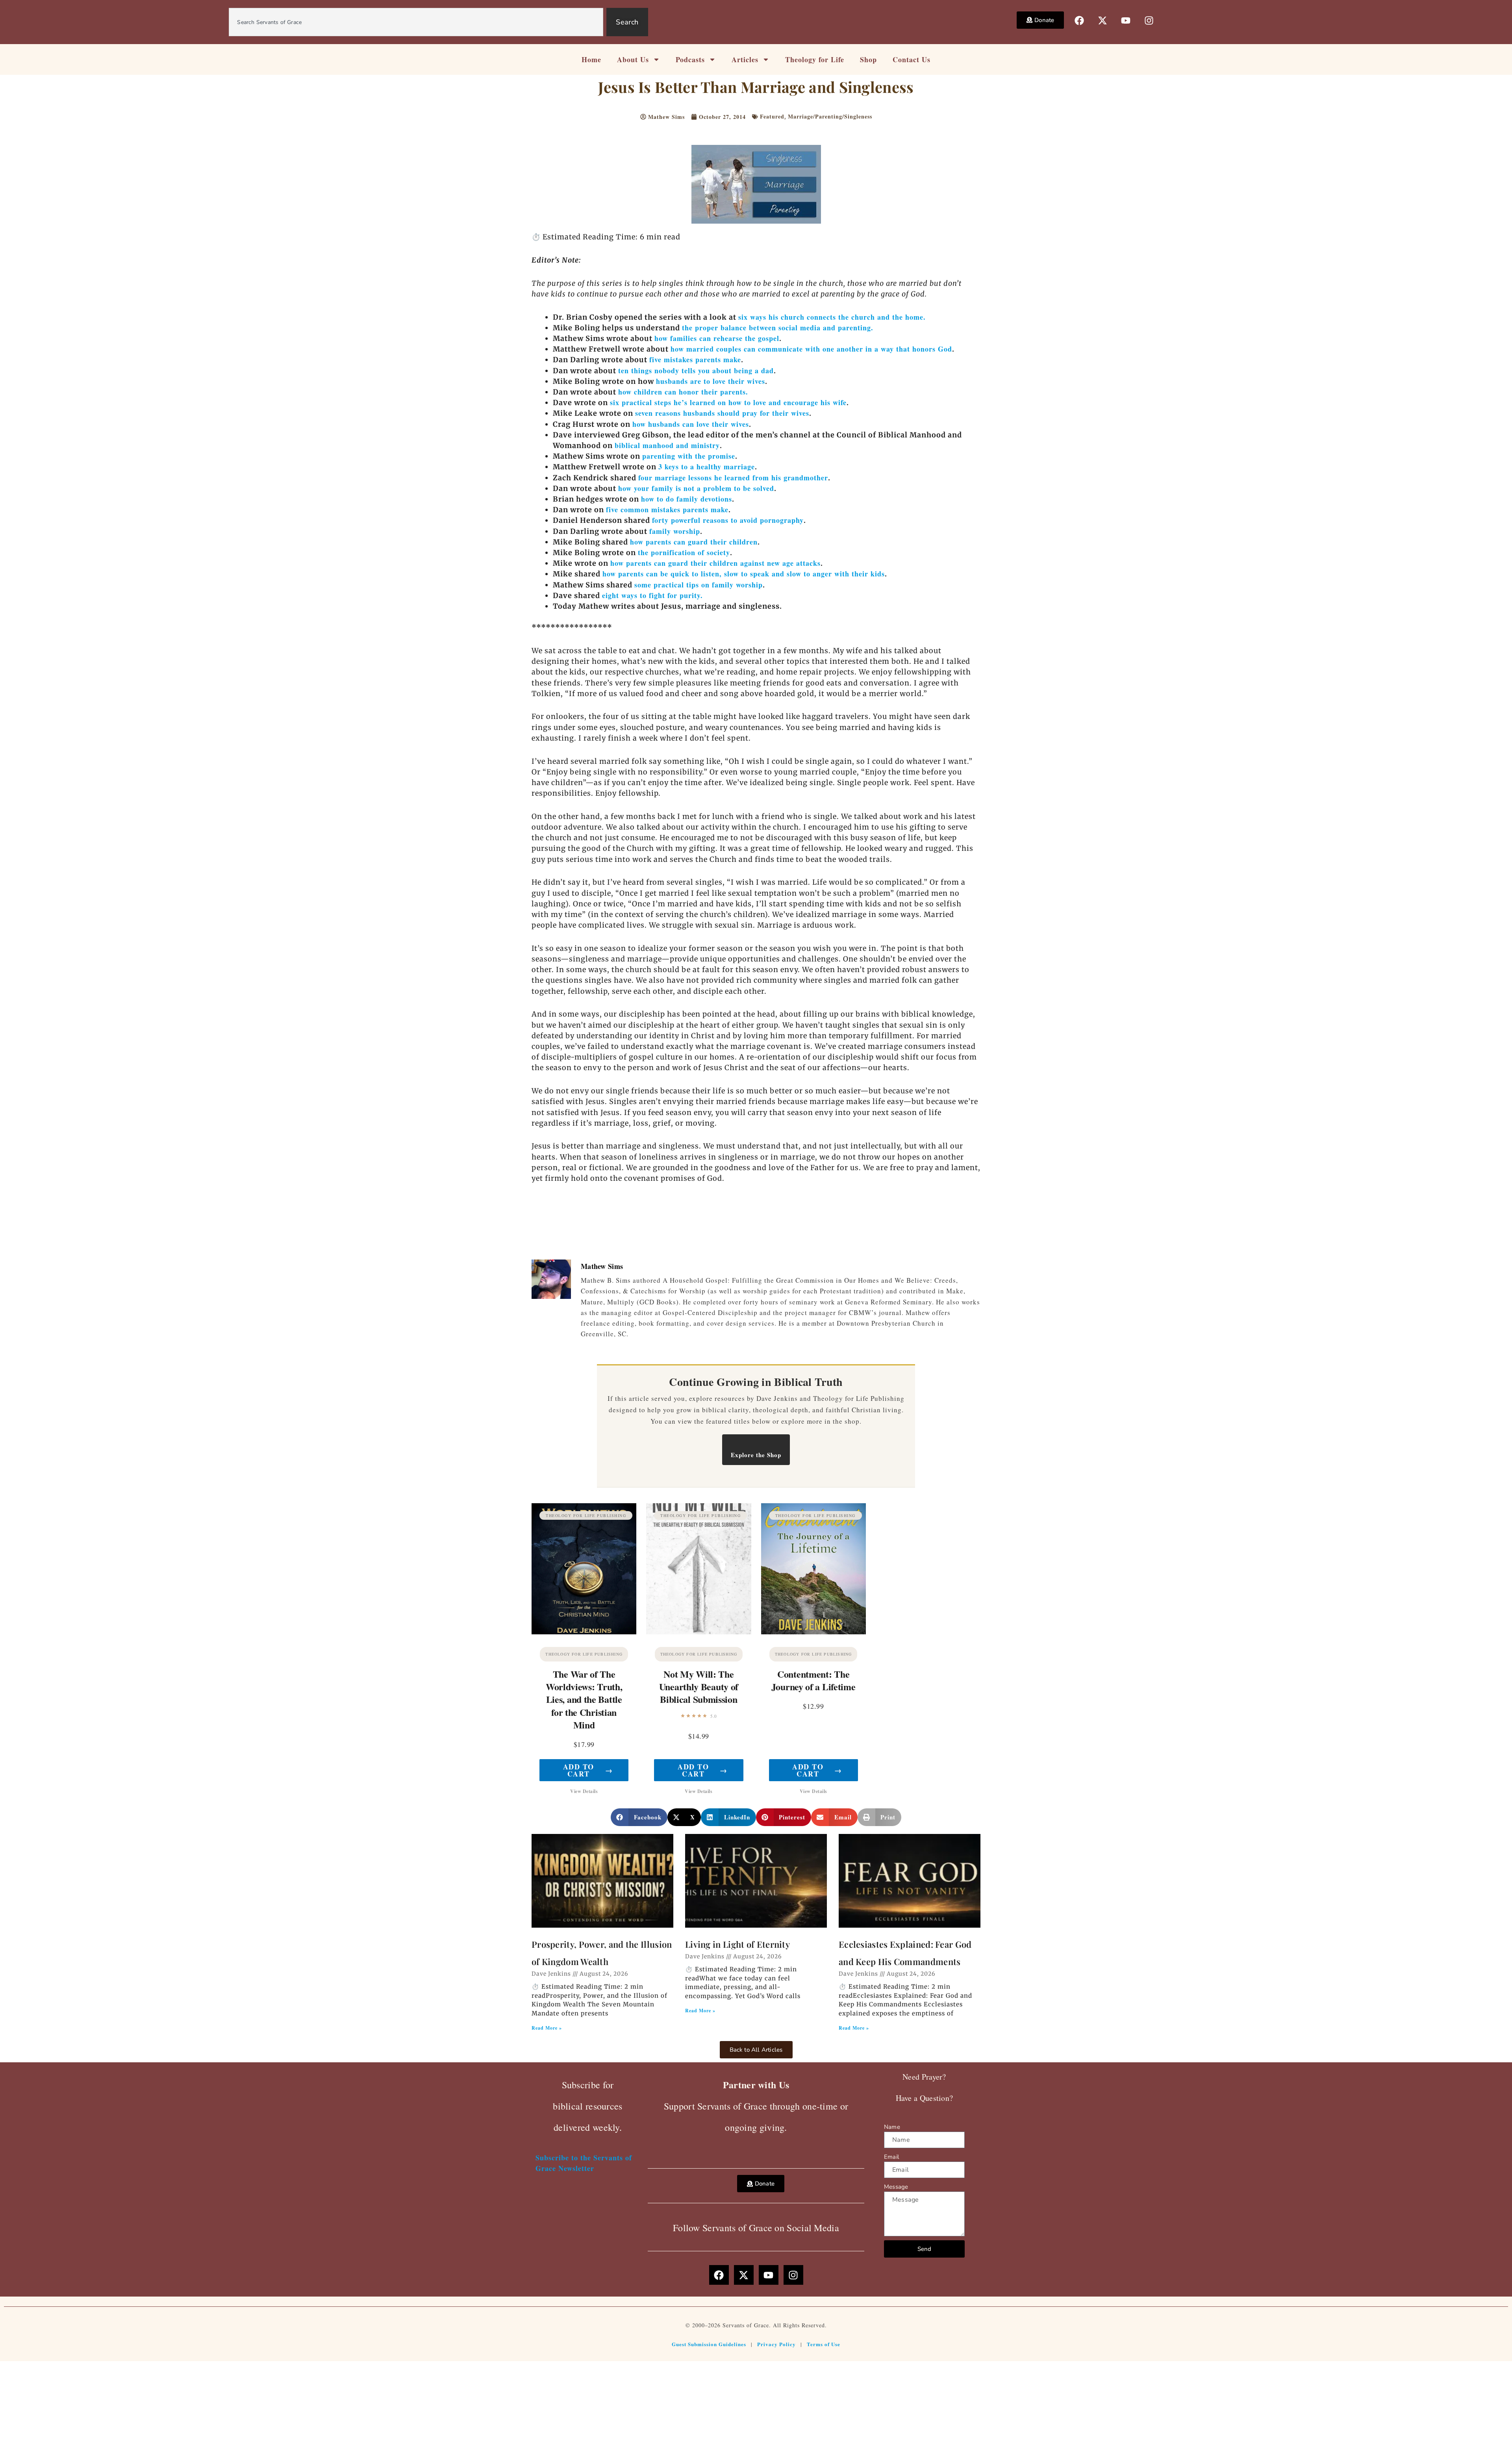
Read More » (547, 2028)
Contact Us (912, 59)
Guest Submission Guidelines (709, 2344)
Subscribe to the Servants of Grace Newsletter (584, 2163)
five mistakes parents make (695, 359)
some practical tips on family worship (699, 585)
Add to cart (588, 1770)
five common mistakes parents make (667, 509)
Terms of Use (824, 2344)
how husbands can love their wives (691, 424)
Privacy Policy (776, 2344)
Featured (772, 116)
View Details (584, 1791)
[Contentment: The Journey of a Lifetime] (813, 1569)
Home (591, 59)
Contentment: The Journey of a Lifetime (813, 1680)
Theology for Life (815, 59)
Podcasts (690, 59)
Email (891, 2157)
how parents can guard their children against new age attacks (715, 563)
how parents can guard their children (694, 542)
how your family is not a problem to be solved (696, 488)
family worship (675, 531)
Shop (868, 59)
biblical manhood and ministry (667, 445)
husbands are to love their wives (711, 381)
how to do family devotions (687, 499)
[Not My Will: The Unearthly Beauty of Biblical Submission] (699, 1569)
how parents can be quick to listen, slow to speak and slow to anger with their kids (744, 574)
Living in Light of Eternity (737, 1944)
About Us (633, 59)
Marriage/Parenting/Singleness (830, 116)
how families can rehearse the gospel (717, 338)
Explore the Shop (756, 1455)
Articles (745, 59)
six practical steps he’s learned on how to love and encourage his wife (728, 402)
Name (892, 2127)
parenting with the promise (689, 456)
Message (896, 2187)
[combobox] (416, 22)
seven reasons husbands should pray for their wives (722, 413)
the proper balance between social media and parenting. (778, 328)
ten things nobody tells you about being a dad (696, 370)
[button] (639, 1817)
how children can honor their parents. (683, 392)
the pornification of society (684, 552)
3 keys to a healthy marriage (707, 467)
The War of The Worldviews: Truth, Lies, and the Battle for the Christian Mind (584, 1699)
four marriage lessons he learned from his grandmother (733, 478)
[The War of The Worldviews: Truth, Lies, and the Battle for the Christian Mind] (584, 1569)
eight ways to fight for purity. (652, 595)
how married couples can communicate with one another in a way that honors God (811, 349)
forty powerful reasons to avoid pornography (728, 520)
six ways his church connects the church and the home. (832, 317)
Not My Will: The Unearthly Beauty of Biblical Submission (699, 1686)
